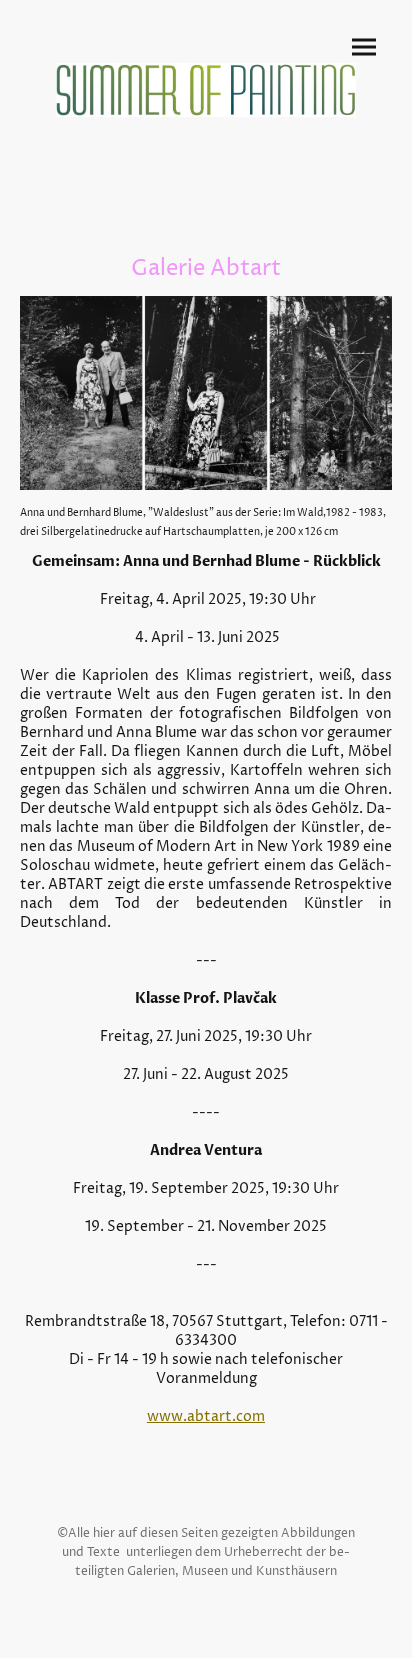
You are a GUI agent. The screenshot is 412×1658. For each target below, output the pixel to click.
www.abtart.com (206, 1416)
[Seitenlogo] (206, 90)
